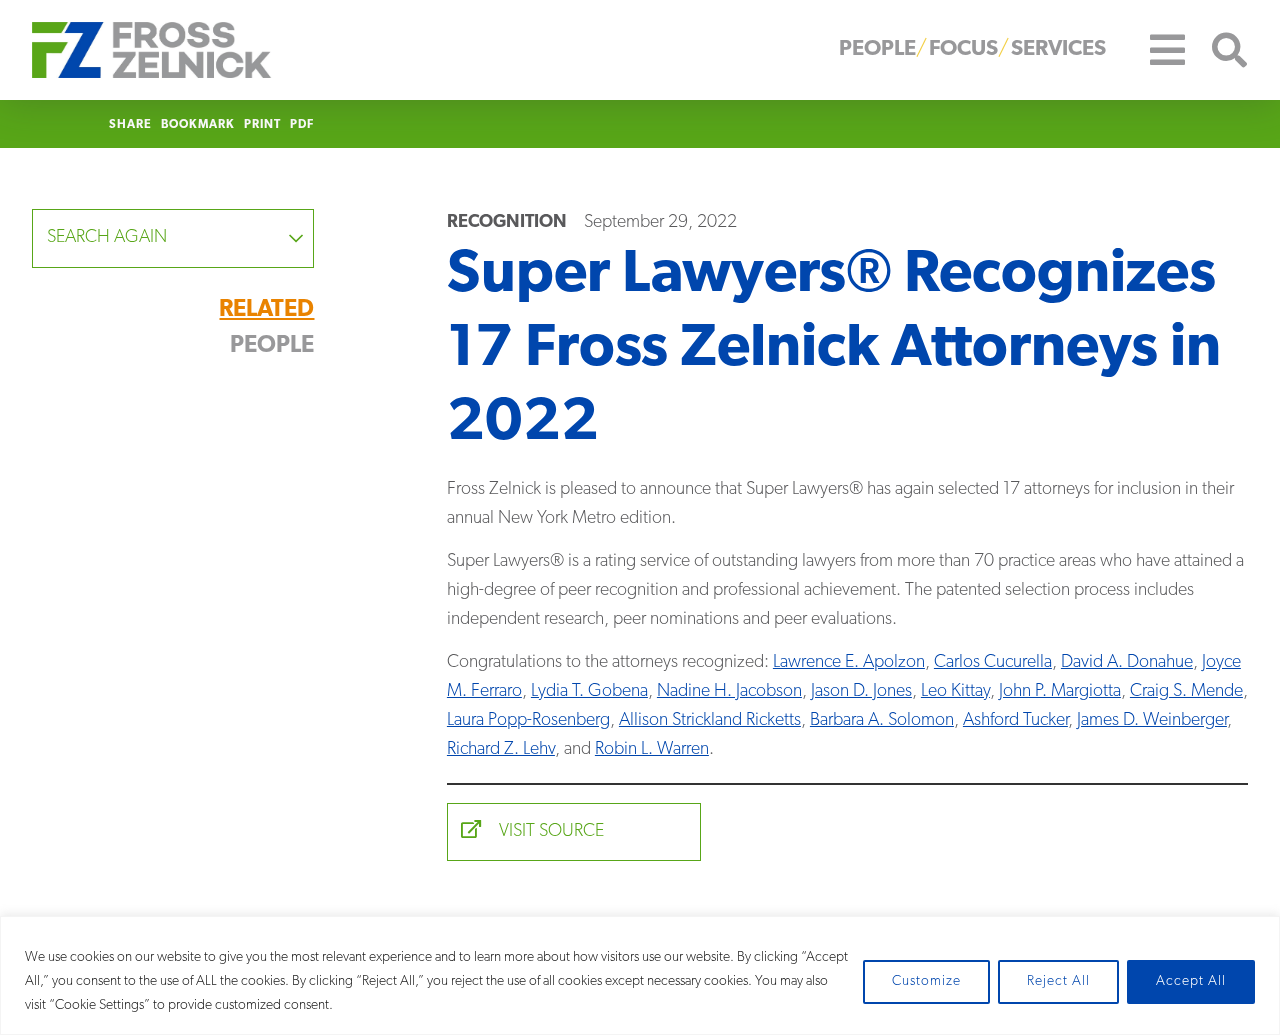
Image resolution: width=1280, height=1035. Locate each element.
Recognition (507, 223)
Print (262, 125)
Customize (926, 981)
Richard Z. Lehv (501, 750)
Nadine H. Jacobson (729, 692)
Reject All (1058, 981)
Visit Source (549, 832)
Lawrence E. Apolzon (849, 663)
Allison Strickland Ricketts (710, 721)
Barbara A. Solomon (882, 721)
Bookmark (198, 125)
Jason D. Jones (861, 692)
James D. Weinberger (1152, 721)
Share (130, 125)
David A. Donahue (1127, 663)
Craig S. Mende (1186, 692)
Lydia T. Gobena (589, 692)
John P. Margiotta (1060, 692)
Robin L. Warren (652, 750)
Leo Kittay (955, 692)
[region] (640, 975)
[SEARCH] (1217, 50)
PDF (302, 125)
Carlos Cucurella (993, 663)
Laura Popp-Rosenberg (528, 721)
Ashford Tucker (1015, 721)
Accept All (1191, 981)
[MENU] (1153, 50)
